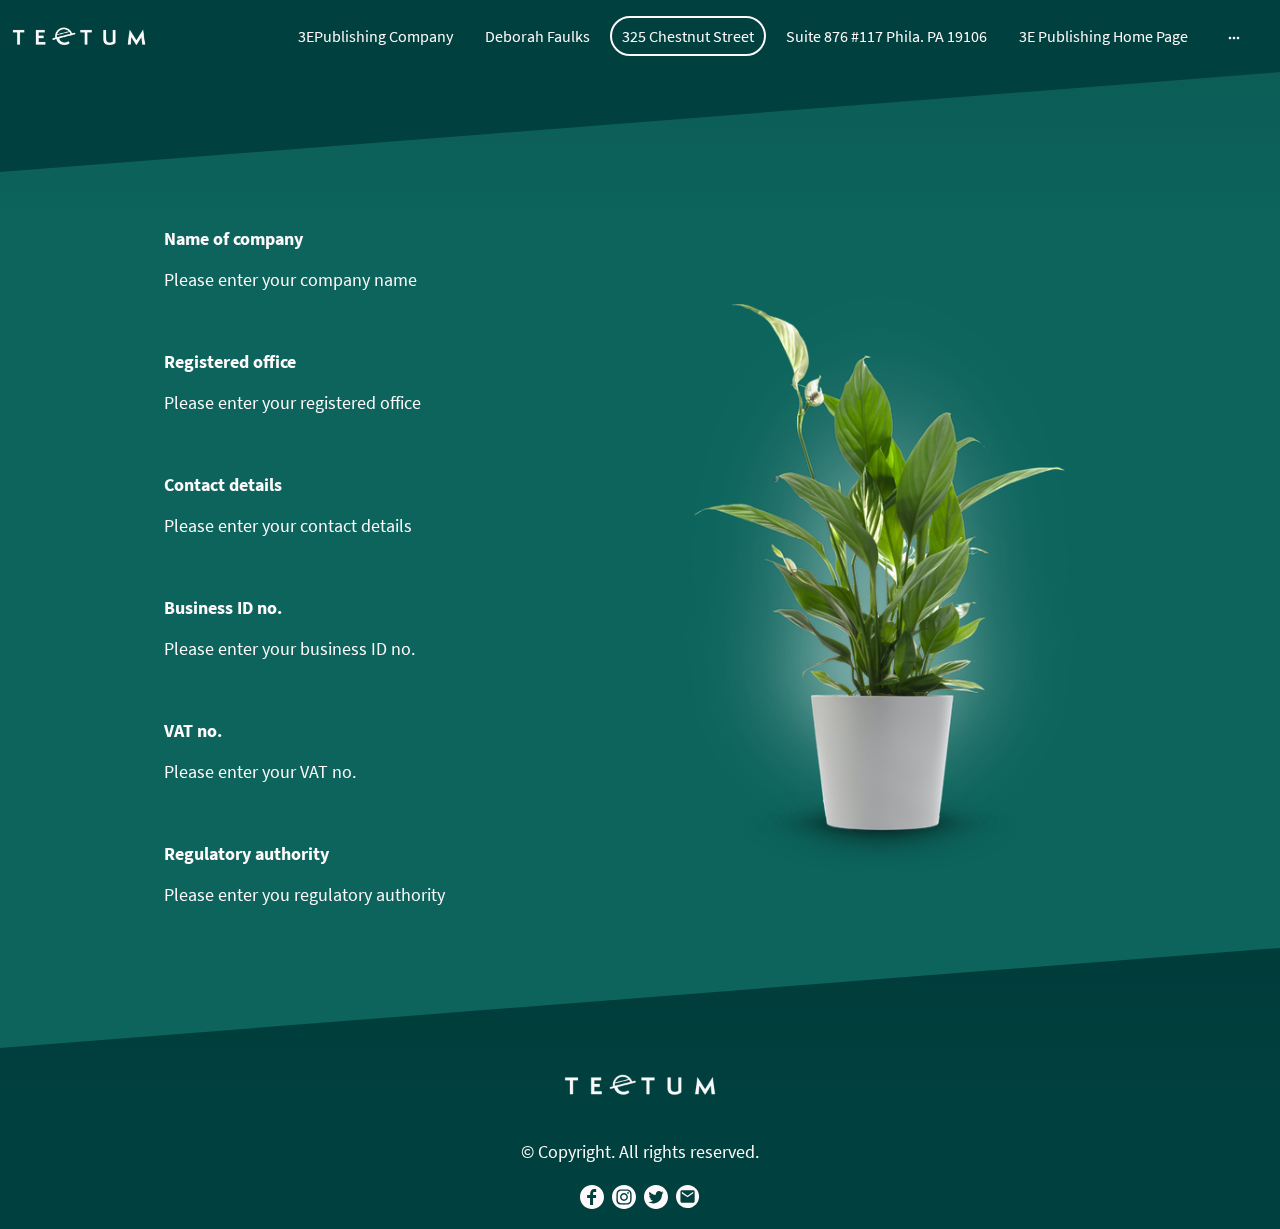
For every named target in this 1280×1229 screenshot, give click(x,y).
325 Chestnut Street (688, 36)
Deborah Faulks (537, 36)
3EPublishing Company (375, 36)
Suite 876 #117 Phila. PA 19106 (886, 36)
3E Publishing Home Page (1103, 36)
